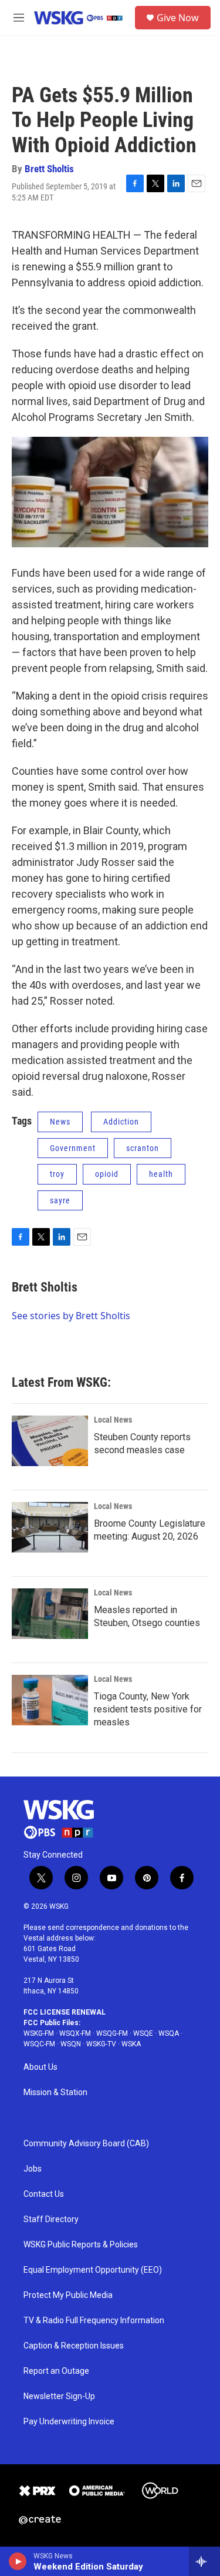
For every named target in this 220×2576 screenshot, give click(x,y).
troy (57, 1174)
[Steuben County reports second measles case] (50, 1441)
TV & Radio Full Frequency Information (94, 2321)
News (60, 1122)
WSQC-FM (39, 2044)
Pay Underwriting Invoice (69, 2422)
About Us (40, 2067)
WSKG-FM (39, 2033)
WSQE (143, 2033)
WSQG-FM (112, 2033)
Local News (113, 1420)
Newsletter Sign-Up (59, 2396)
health (161, 1174)
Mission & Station (55, 2092)
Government (73, 1148)
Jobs (33, 2169)
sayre (60, 1200)
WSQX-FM (75, 2033)
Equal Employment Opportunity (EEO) (93, 2270)
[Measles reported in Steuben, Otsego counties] (50, 1614)
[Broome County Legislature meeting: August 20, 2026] (50, 1527)
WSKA (131, 2044)
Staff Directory (51, 2219)
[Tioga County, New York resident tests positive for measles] (50, 1700)
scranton (143, 1148)
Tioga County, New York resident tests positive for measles (148, 1709)
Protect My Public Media (68, 2295)
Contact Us (44, 2194)
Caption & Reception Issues (74, 2346)
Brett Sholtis (49, 169)
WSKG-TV (101, 2044)
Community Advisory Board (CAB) (86, 2144)
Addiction (121, 1122)
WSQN (71, 2044)
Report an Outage (56, 2371)
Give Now (178, 18)
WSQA (169, 2033)
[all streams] (204, 2561)
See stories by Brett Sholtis (71, 1316)
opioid (107, 1174)
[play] (18, 2561)
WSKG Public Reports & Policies (81, 2245)
